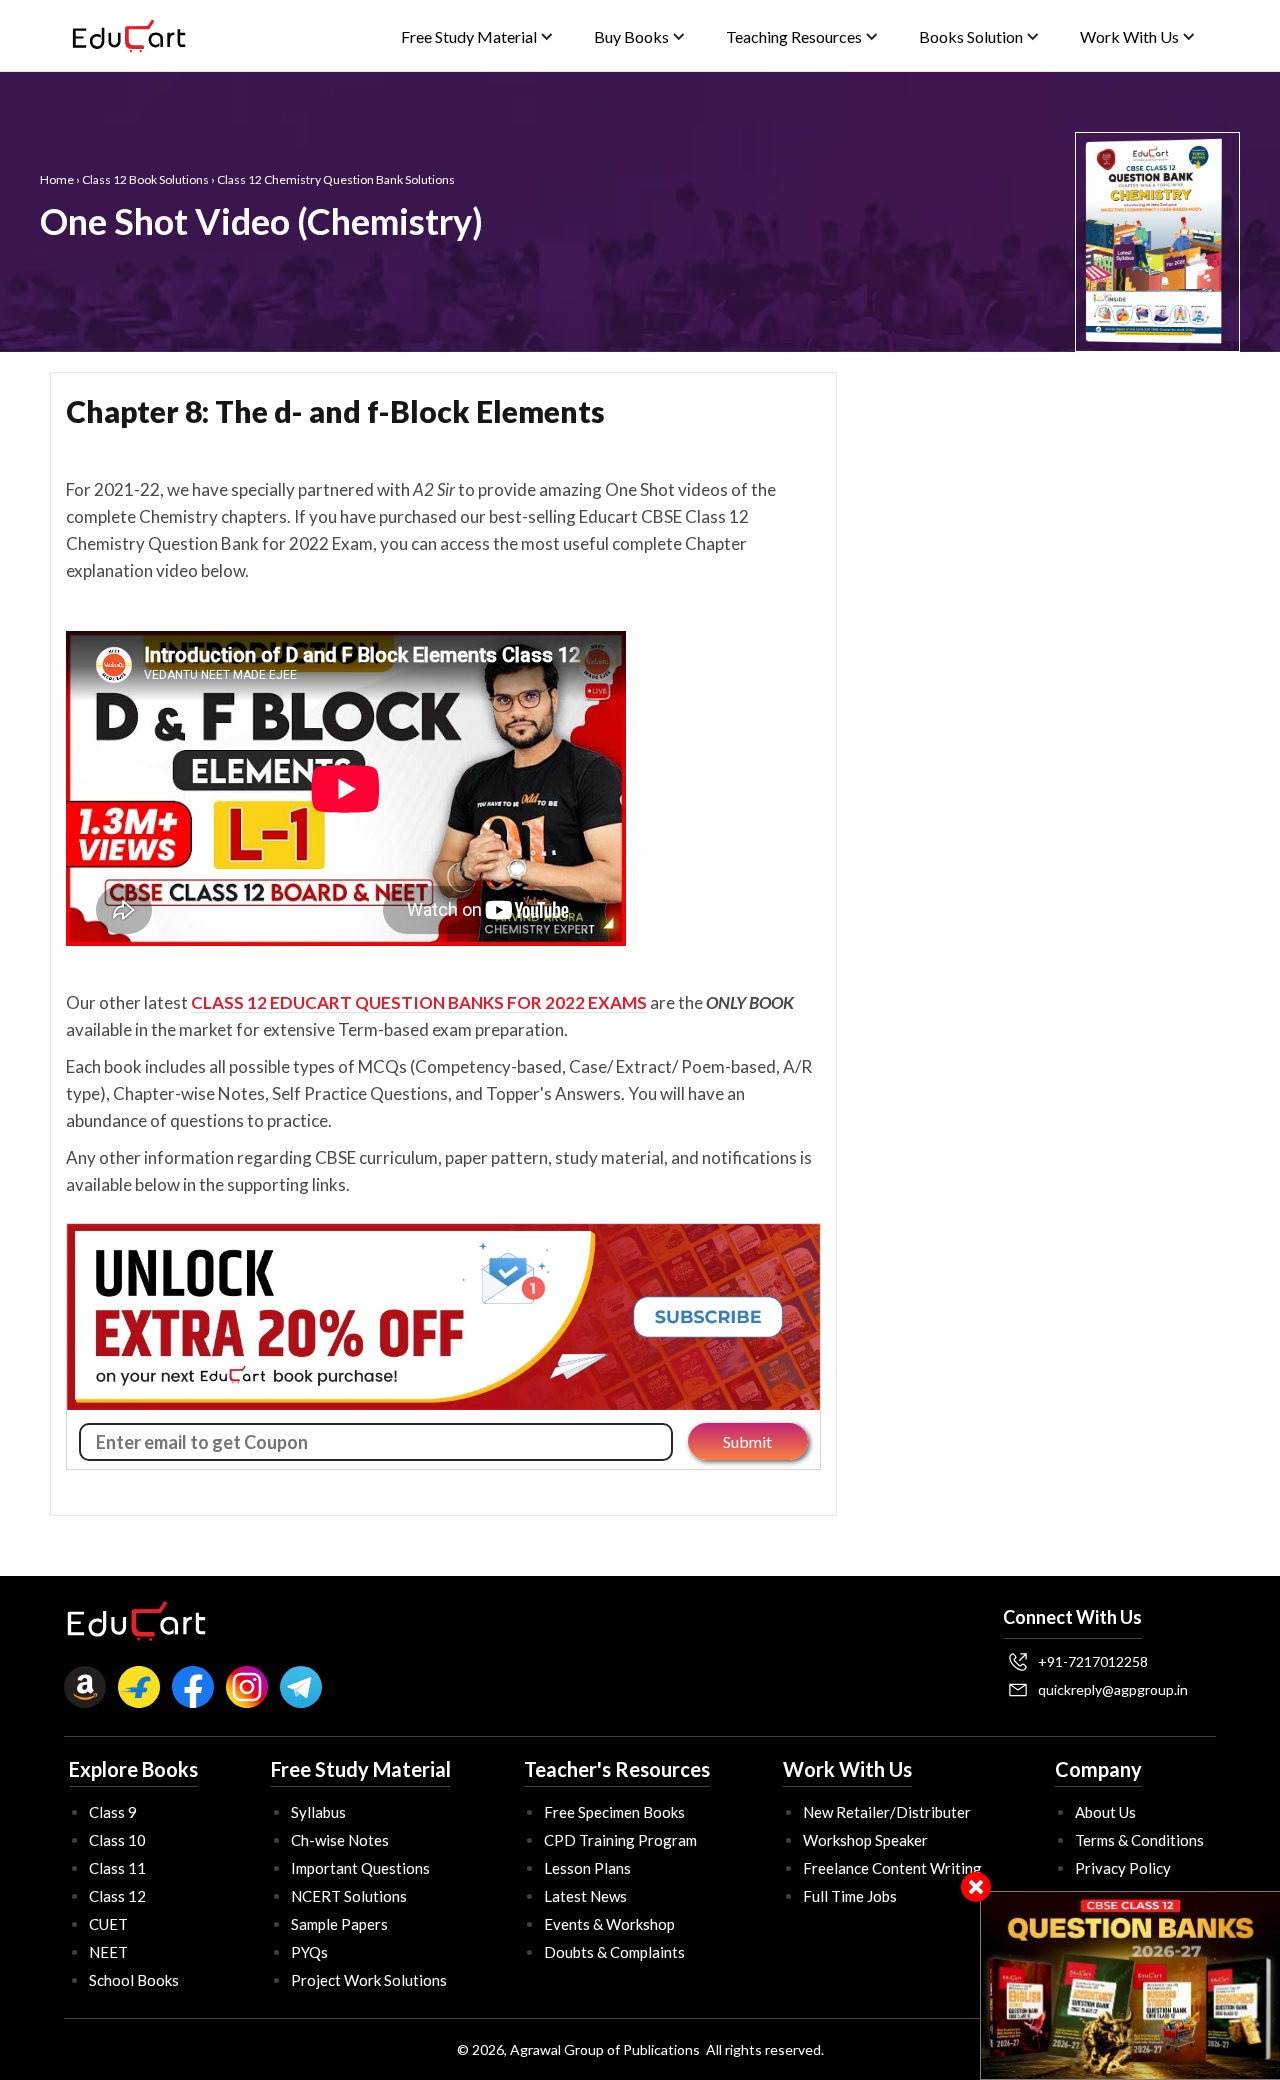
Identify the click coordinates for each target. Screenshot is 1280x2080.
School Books (134, 1980)
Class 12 (117, 1896)
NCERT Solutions (349, 1896)
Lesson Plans (587, 1868)
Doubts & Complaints (614, 1952)
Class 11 (117, 1868)
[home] (129, 36)
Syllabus (318, 1812)
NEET (108, 1952)
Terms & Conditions (1139, 1840)
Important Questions (360, 1868)
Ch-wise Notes (340, 1840)
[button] (477, 36)
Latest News (585, 1896)
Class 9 (113, 1812)
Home (57, 179)
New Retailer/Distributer (887, 1812)
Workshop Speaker (865, 1840)
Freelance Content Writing (892, 1868)
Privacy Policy (1123, 1868)
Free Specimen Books (614, 1812)
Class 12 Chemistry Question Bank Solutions (336, 179)
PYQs (309, 1952)
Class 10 (117, 1840)
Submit (747, 1441)
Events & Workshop (609, 1924)
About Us (1105, 1812)
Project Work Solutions (369, 1980)
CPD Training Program (620, 1840)
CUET (108, 1924)
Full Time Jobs (850, 1896)
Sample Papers (339, 1924)
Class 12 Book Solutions (145, 179)
